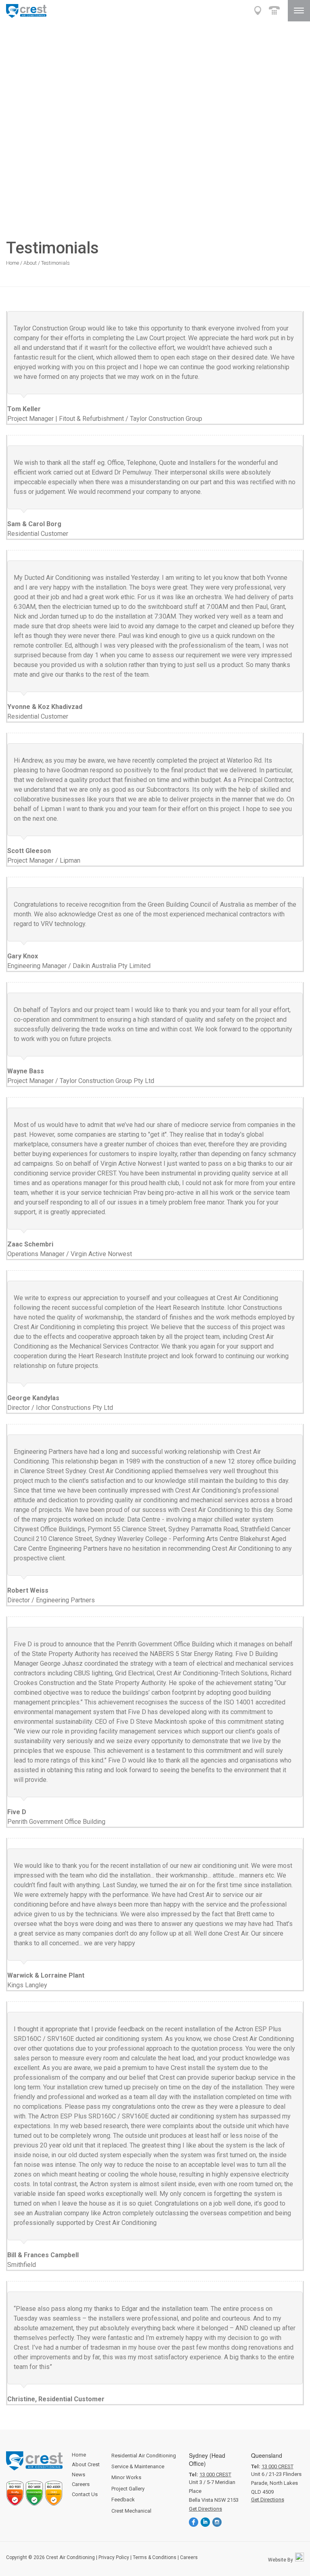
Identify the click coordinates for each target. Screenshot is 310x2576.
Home (13, 263)
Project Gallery (128, 2489)
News (79, 2475)
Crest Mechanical (131, 2511)
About (30, 263)
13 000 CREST (215, 2475)
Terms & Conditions (155, 2557)
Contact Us (85, 2494)
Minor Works (126, 2477)
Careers (81, 2484)
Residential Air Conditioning (144, 2456)
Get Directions (205, 2509)
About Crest (86, 2464)
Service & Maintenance (138, 2466)
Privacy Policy (114, 2557)
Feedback (123, 2500)
